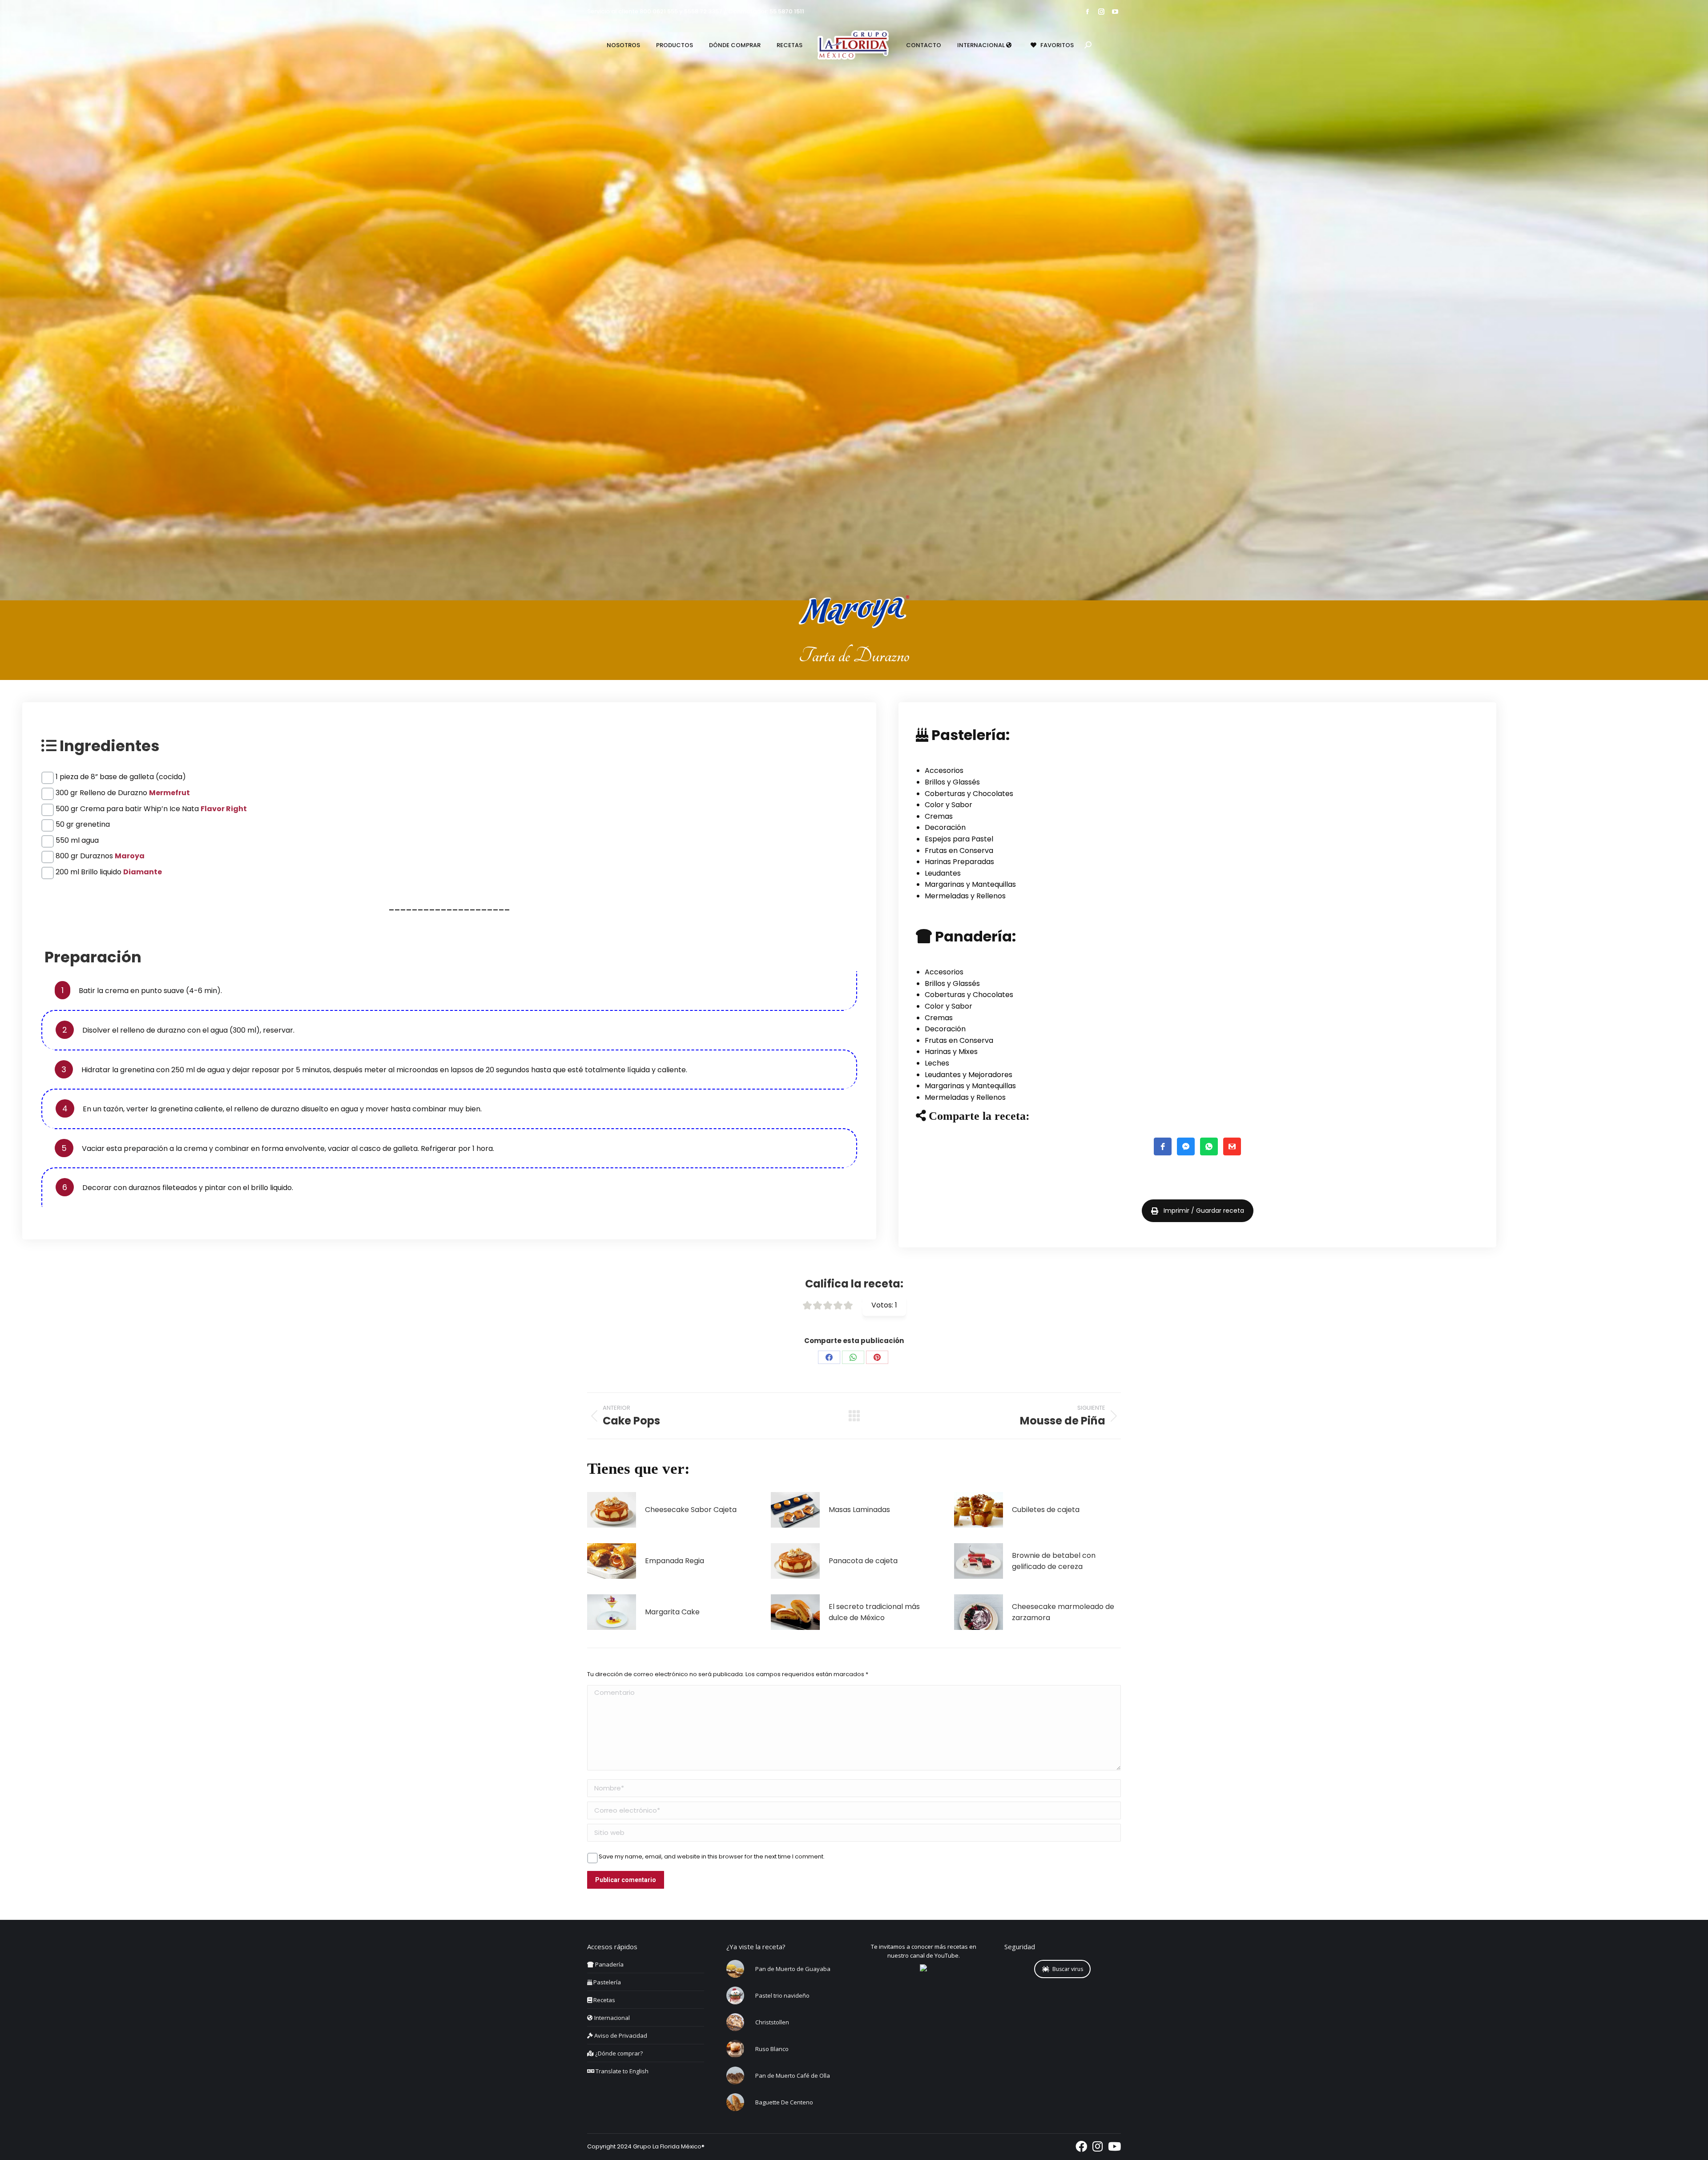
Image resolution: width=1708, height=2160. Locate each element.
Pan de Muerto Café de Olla (793, 2076)
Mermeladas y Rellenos (965, 896)
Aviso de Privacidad (620, 2035)
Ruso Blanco (772, 2049)
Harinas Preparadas (959, 862)
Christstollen (772, 2022)
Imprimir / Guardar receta (1204, 1211)
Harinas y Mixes (951, 1052)
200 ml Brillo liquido (109, 872)
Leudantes (943, 873)
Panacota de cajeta (863, 1561)
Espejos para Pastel (959, 839)
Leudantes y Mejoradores (969, 1075)
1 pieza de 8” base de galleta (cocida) (121, 777)
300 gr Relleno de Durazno (123, 793)
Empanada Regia (675, 1561)
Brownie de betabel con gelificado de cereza (1054, 1561)
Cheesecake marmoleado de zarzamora (1063, 1612)
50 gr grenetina (83, 824)
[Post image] (612, 1510)
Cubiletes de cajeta (1046, 1510)
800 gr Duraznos (100, 856)
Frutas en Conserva (959, 851)
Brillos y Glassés (952, 782)
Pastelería (606, 1982)
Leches (937, 1063)
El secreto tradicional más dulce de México (874, 1612)
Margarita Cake (672, 1612)
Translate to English (621, 2071)
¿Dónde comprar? (618, 2053)
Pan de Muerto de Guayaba (793, 1969)
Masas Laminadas (859, 1510)
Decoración (945, 827)
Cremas (939, 816)
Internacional (611, 2018)
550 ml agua (77, 840)
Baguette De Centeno (784, 2102)
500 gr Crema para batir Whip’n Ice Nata (151, 809)
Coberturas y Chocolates (969, 794)
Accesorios (944, 770)
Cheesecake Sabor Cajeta (691, 1510)
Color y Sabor (949, 805)
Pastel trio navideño (782, 1995)
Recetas (604, 2000)
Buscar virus (1068, 1969)
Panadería (609, 1964)
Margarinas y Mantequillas (970, 884)
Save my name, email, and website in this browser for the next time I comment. (712, 1857)
